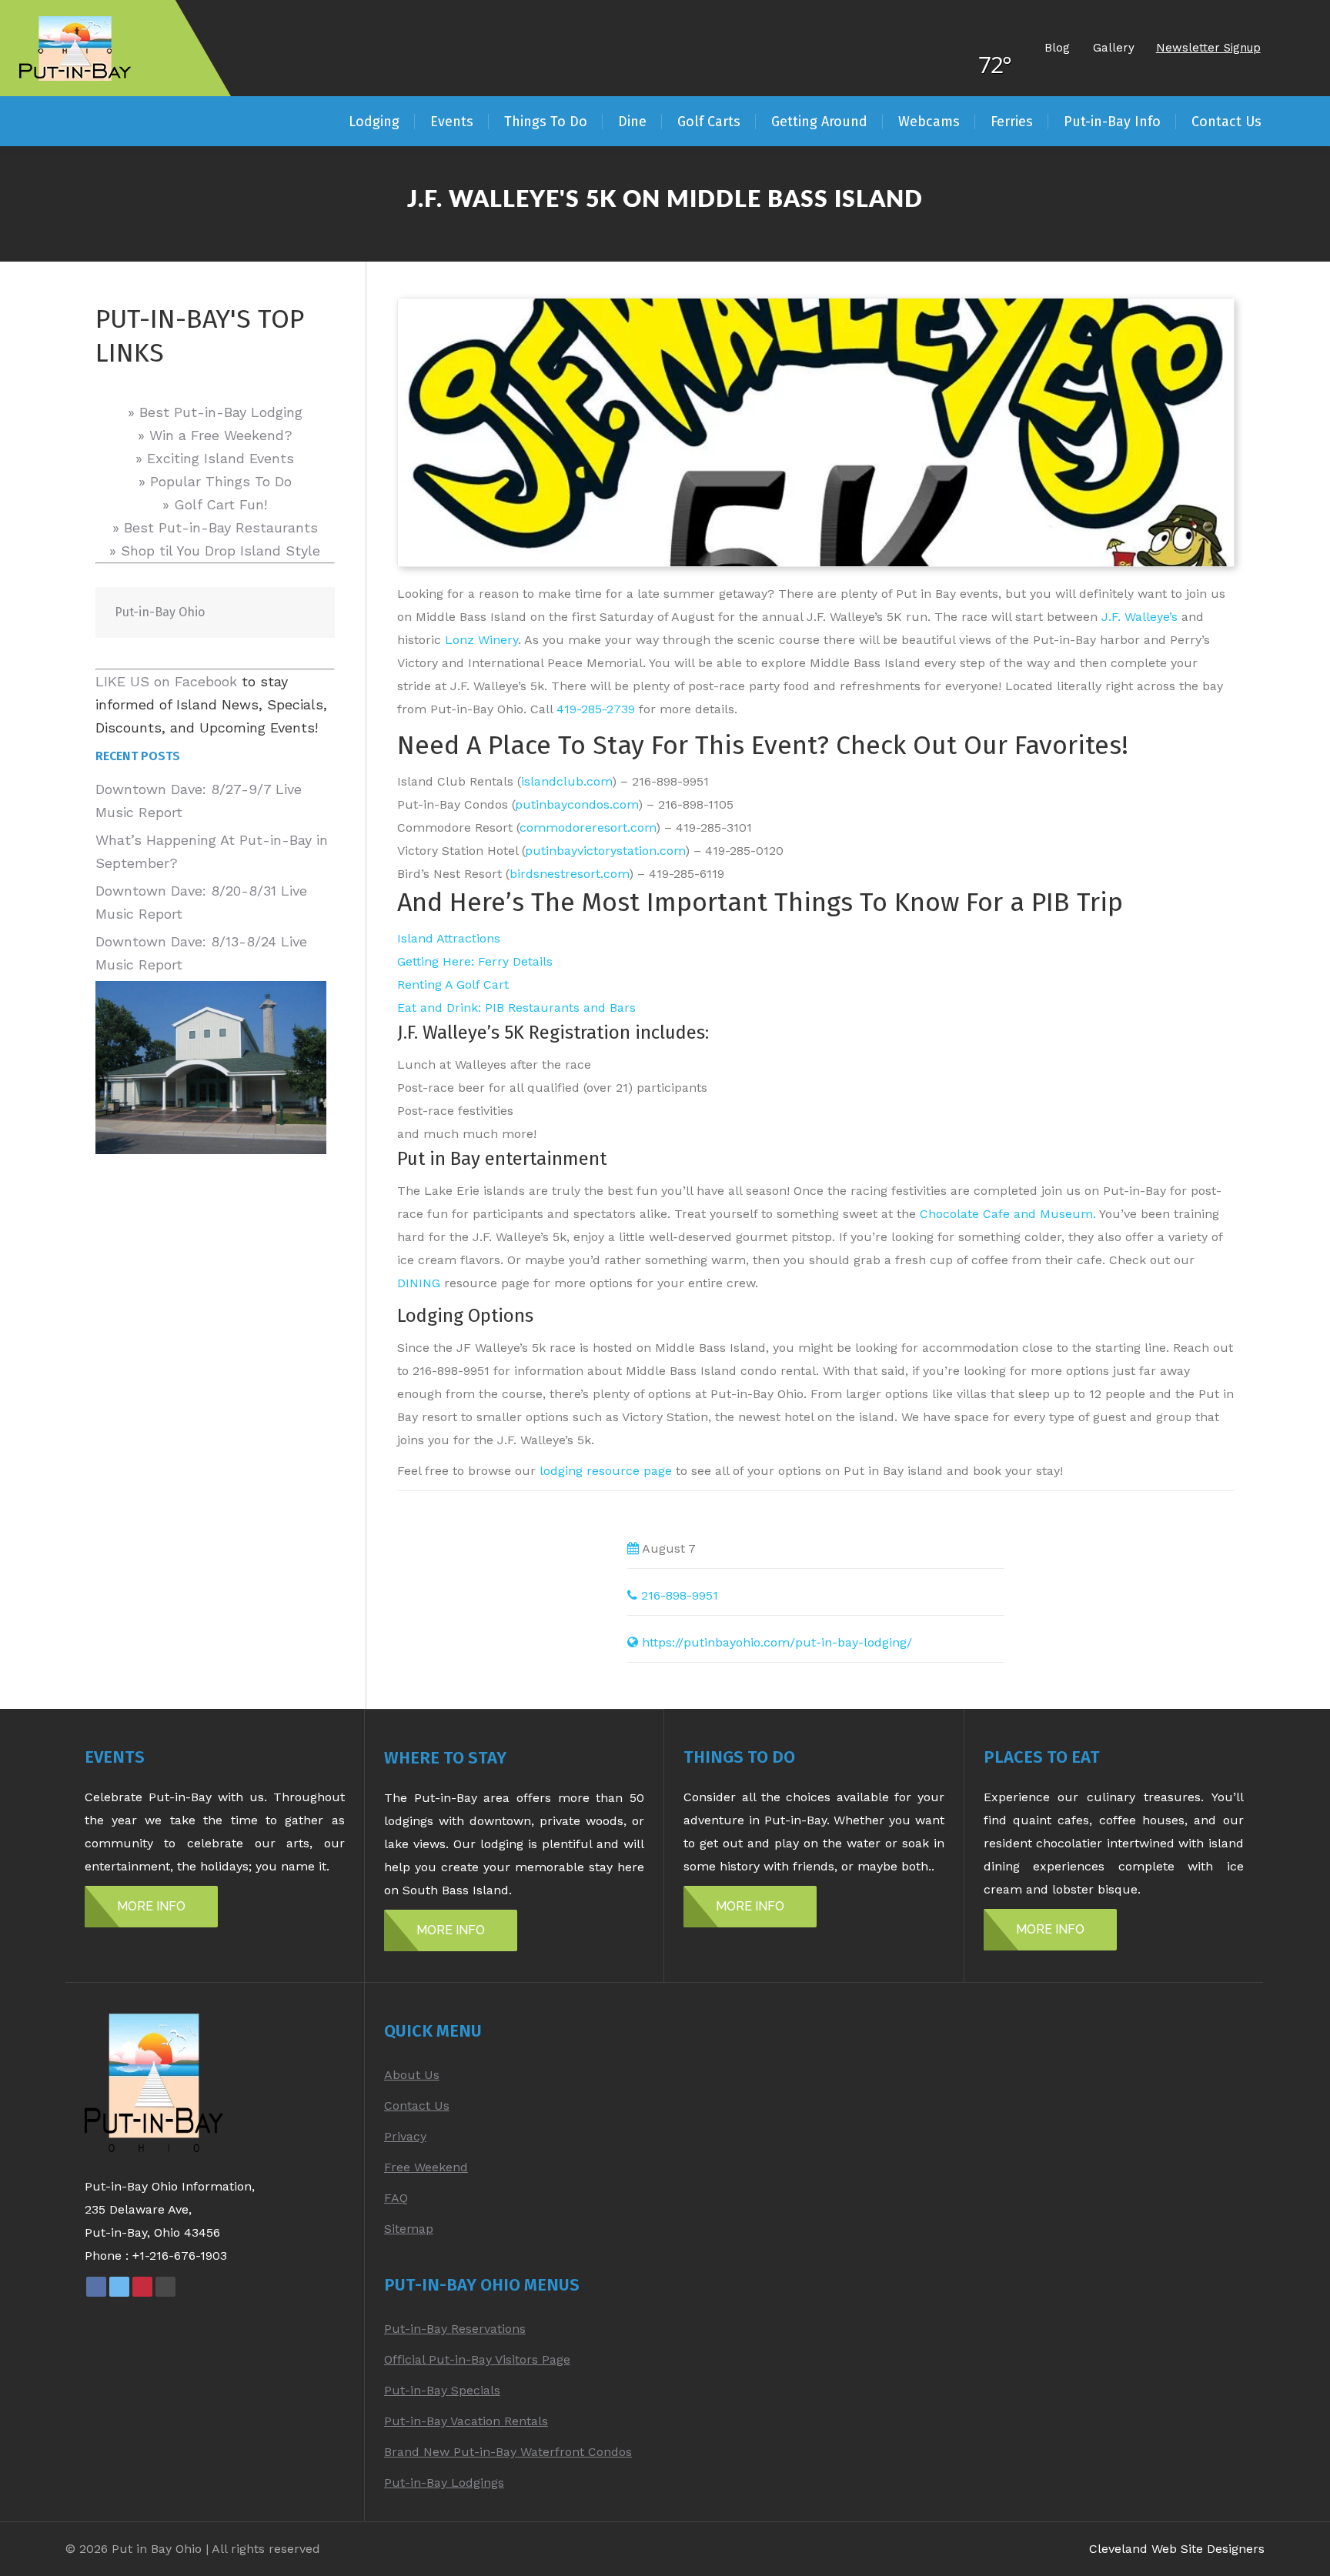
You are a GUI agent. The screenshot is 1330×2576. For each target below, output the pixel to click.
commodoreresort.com (588, 828)
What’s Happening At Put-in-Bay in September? (212, 851)
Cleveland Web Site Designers (1177, 2549)
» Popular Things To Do (215, 481)
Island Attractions (449, 938)
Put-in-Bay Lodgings (444, 2483)
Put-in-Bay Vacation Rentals (466, 2421)
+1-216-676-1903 (180, 2256)
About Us (412, 2075)
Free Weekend (426, 2167)
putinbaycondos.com (576, 804)
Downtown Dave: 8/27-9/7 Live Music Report (199, 801)
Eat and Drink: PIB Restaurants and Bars (516, 1008)
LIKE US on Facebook (166, 681)
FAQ (396, 2198)
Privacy (405, 2136)
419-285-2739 (596, 709)
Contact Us (417, 2106)
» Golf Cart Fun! (215, 504)
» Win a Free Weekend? (215, 435)
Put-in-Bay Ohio (160, 612)
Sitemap (409, 2229)
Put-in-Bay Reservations (455, 2329)
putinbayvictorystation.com (605, 851)
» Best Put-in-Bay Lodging (215, 412)
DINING (419, 1283)
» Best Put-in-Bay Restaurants (215, 527)
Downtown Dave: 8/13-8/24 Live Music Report (201, 953)
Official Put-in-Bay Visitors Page (477, 2359)
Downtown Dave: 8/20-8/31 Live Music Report (201, 902)
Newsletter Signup (1208, 48)
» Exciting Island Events (215, 458)
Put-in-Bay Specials (442, 2390)
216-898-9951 (680, 1595)
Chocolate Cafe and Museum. (1008, 1214)
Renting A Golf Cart (453, 984)
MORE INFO (151, 1906)
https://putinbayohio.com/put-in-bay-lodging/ (777, 1642)
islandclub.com (566, 781)
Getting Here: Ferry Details (475, 961)
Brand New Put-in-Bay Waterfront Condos (508, 2452)
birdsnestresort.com (569, 874)
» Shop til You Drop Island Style (215, 551)
